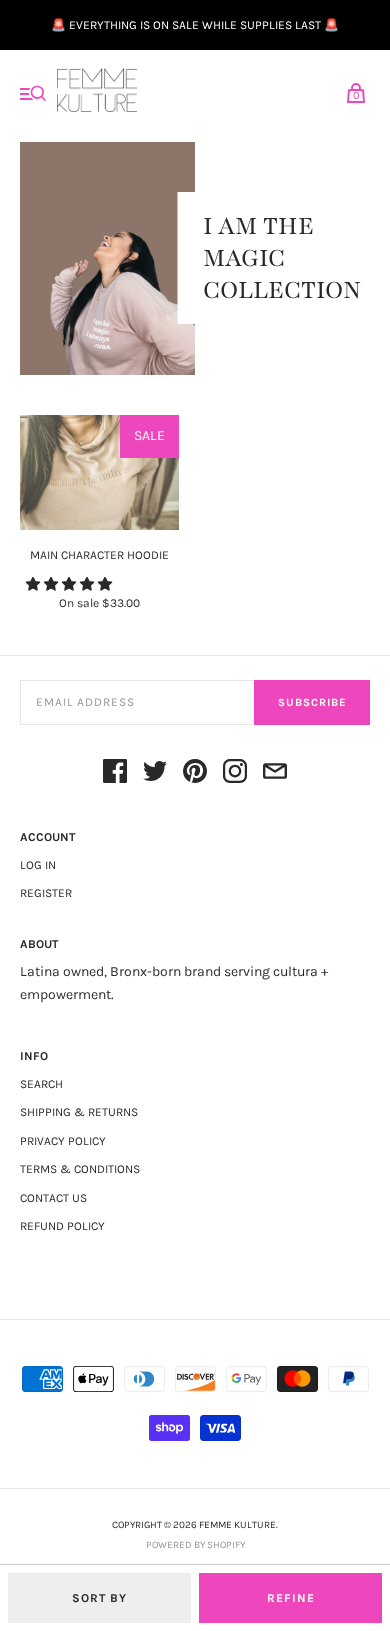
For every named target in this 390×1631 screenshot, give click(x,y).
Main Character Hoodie (99, 555)
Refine (291, 1598)
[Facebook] (115, 774)
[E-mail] (275, 774)
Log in (38, 865)
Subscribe (312, 702)
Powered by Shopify (195, 1545)
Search (41, 1084)
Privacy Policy (63, 1141)
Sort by (99, 1598)
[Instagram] (235, 774)
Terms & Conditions (80, 1169)
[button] (70, 584)
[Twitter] (155, 774)
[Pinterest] (195, 774)
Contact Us (53, 1198)
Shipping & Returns (79, 1112)
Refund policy (62, 1226)
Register (46, 893)
